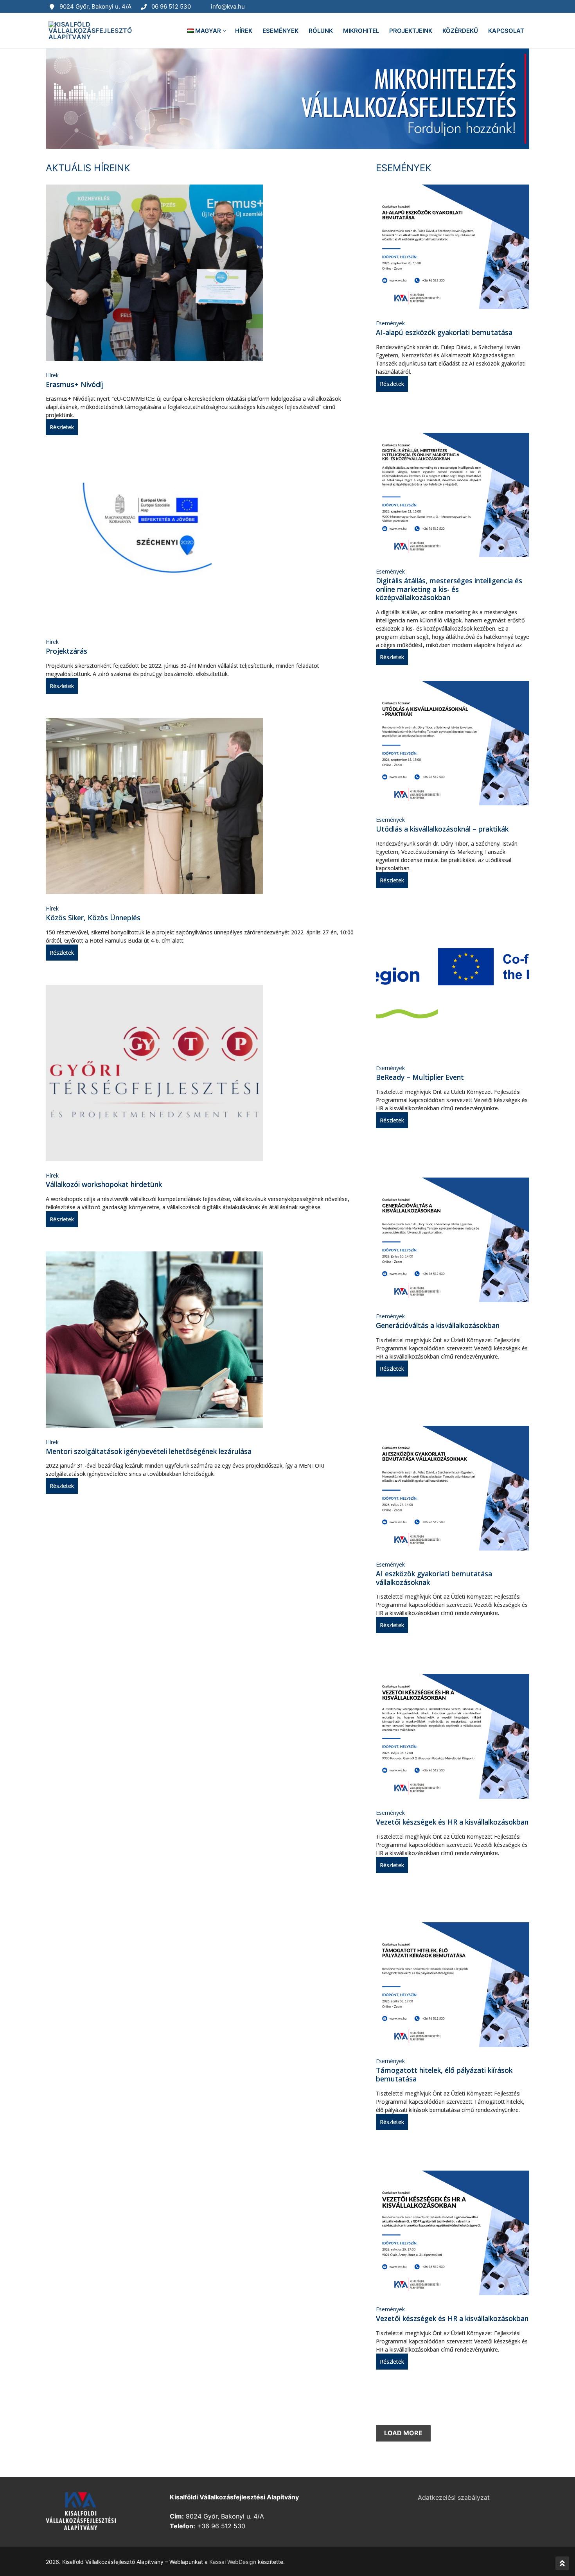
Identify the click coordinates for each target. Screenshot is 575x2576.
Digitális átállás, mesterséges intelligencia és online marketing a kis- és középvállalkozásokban (449, 589)
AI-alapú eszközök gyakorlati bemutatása (444, 332)
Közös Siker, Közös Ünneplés (93, 918)
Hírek (52, 375)
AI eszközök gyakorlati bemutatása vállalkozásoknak (434, 1578)
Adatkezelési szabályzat (454, 2497)
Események (390, 323)
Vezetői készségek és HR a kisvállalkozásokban (452, 1822)
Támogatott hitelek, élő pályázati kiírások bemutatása (444, 2074)
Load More (403, 2433)
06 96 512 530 (171, 6)
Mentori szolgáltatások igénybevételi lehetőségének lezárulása (149, 1451)
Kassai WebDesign (233, 2562)
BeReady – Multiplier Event (420, 1077)
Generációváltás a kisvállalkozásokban (438, 1325)
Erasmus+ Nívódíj (75, 384)
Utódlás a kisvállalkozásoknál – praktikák (442, 829)
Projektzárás (66, 651)
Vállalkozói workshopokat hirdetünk (104, 1184)
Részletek (62, 427)
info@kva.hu (228, 6)
